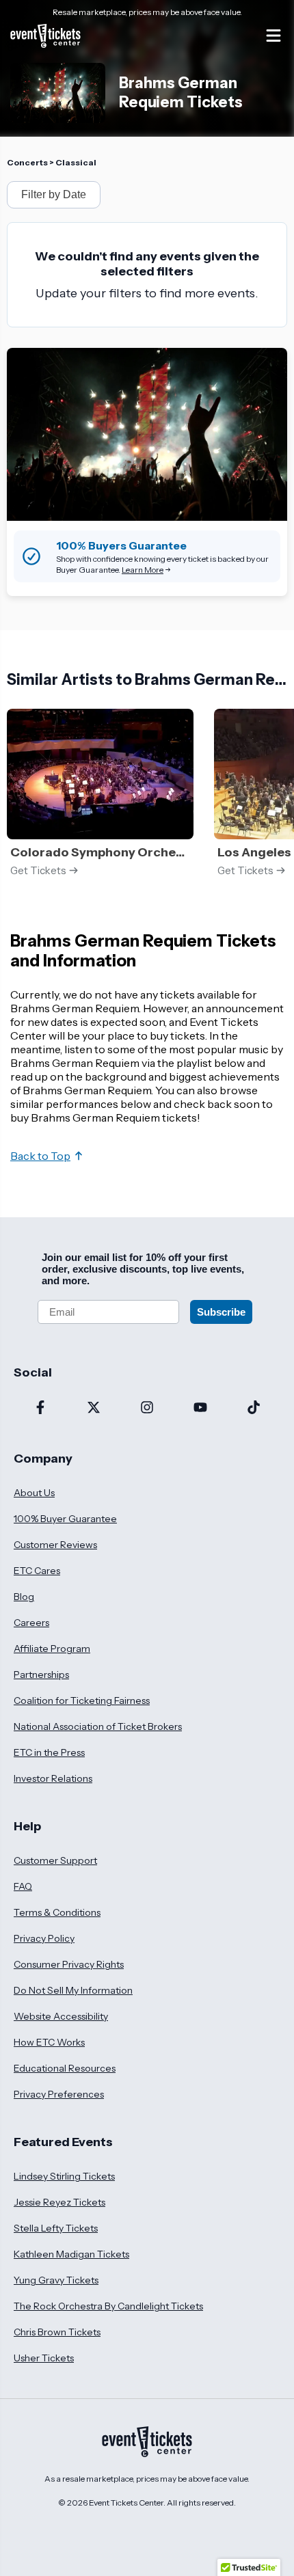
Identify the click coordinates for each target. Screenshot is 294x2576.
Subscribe (221, 1312)
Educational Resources (65, 2068)
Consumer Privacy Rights (69, 1964)
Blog (24, 1597)
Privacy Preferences (59, 2094)
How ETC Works (49, 2042)
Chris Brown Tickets (57, 2332)
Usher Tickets (44, 2358)
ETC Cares (37, 1571)
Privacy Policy (44, 1938)
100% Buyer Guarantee (65, 1519)
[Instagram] (147, 1409)
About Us (34, 1493)
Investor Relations (53, 1778)
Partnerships (41, 1675)
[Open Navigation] (273, 36)
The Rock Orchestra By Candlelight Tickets (108, 2306)
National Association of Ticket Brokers (98, 1726)
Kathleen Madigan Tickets (71, 2254)
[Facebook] (40, 1409)
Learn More (143, 570)
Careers (31, 1623)
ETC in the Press (49, 1752)
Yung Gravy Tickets (56, 2280)
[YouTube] (200, 1409)
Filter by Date (54, 194)
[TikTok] (254, 1409)
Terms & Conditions (57, 1912)
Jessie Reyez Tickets (59, 2202)
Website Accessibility (61, 2016)
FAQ (23, 1886)
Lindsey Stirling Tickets (64, 2176)
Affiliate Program (52, 1649)
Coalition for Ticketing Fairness (82, 1700)
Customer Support (55, 1860)
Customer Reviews (55, 1545)
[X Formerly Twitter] (94, 1409)
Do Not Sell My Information (73, 1990)
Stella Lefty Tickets (56, 2228)
